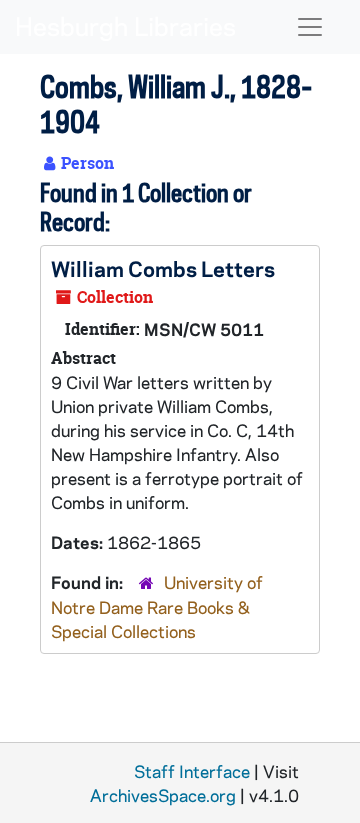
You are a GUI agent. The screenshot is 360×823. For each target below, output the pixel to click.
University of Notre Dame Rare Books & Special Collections (157, 606)
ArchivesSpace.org (163, 795)
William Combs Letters (163, 268)
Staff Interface (192, 771)
